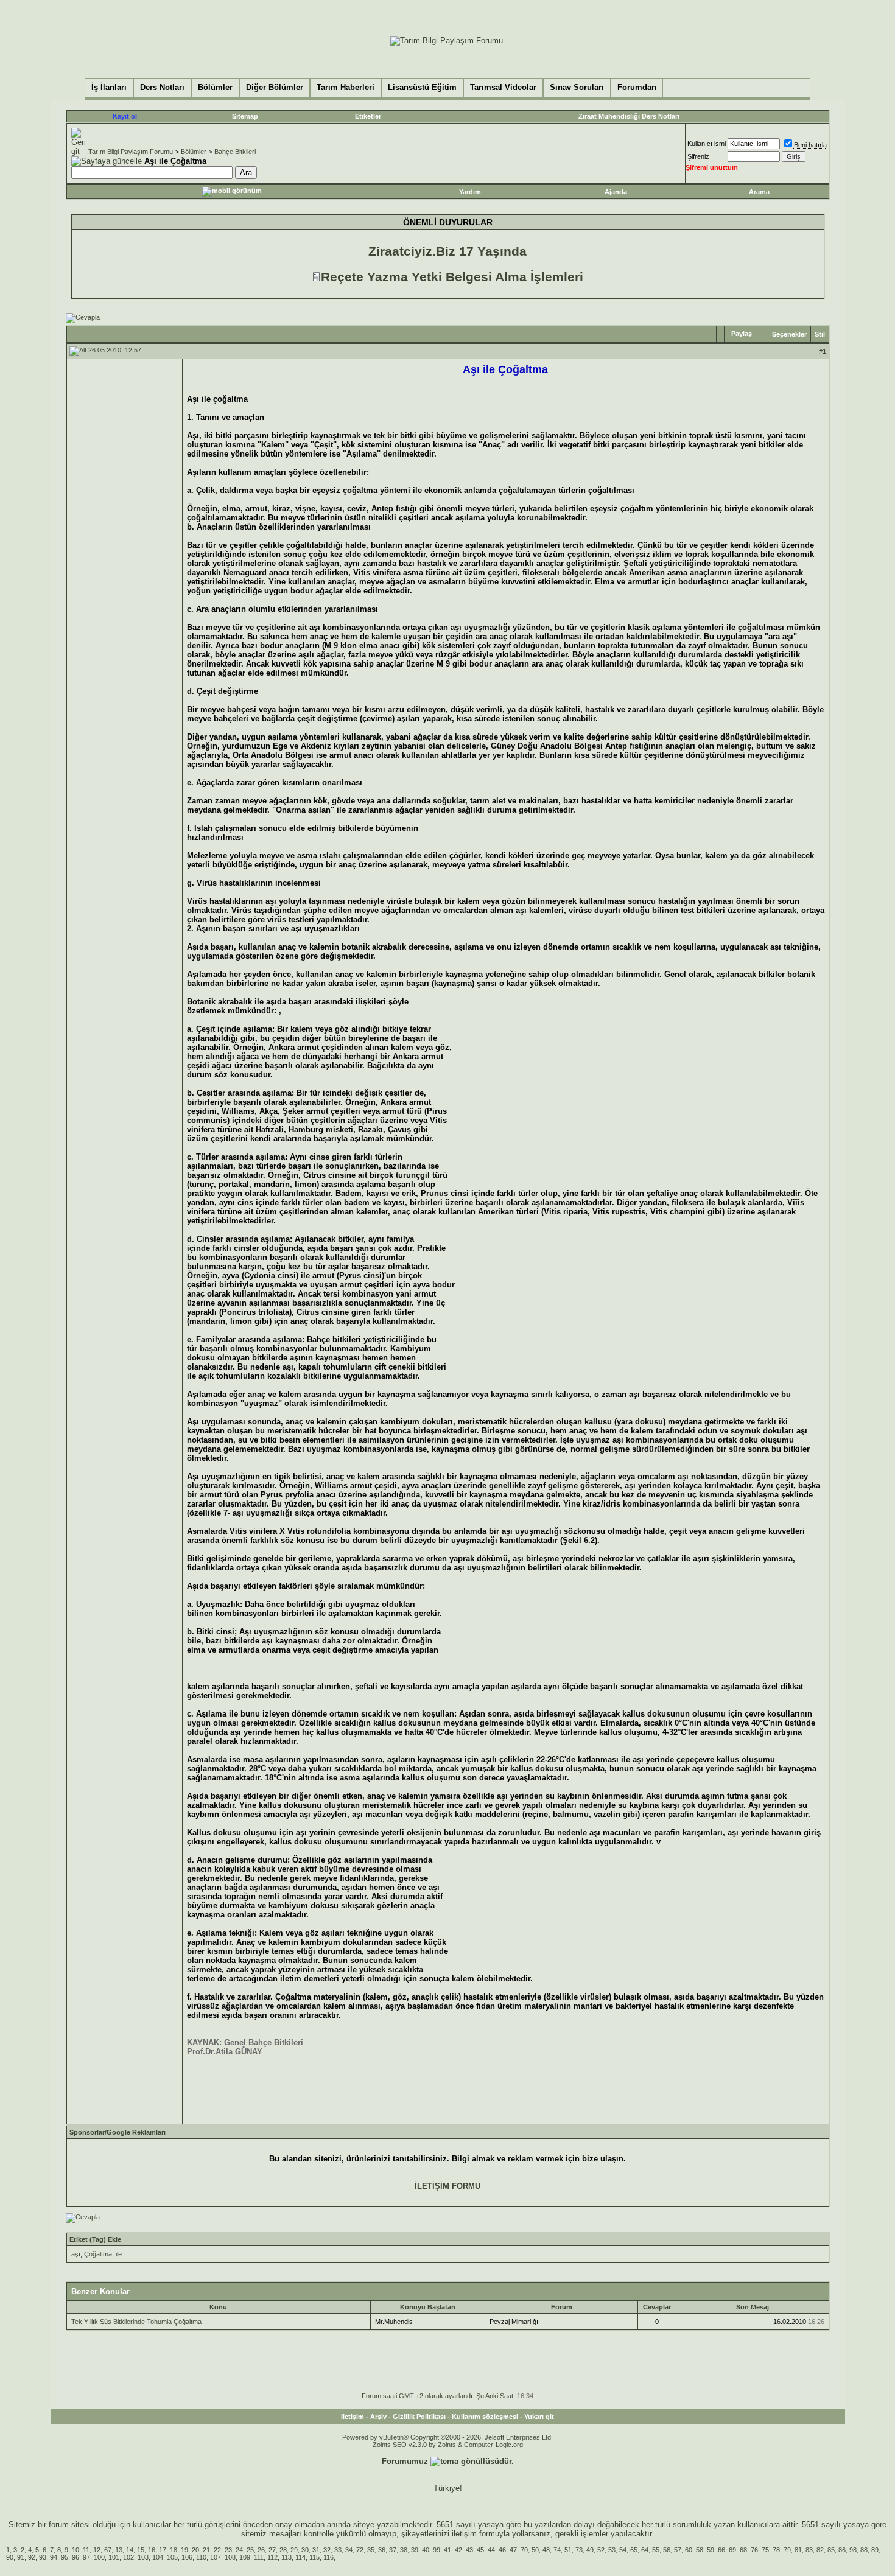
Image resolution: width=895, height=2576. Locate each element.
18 (174, 2550)
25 (250, 2550)
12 (97, 2550)
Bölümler (194, 152)
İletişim (353, 2417)
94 (54, 2557)
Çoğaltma (98, 2254)
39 (415, 2550)
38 (404, 2550)
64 (645, 2550)
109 (245, 2557)
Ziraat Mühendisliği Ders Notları (629, 116)
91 (21, 2557)
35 (371, 2550)
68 (743, 2550)
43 (469, 2550)
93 (43, 2557)
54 (623, 2550)
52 (601, 2550)
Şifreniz (698, 156)
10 (75, 2550)
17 (163, 2550)
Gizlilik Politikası (419, 2417)
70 (524, 2550)
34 (349, 2550)
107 (216, 2557)
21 (206, 2550)
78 (776, 2550)
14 (130, 2550)
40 (426, 2550)
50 (535, 2550)
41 (447, 2550)
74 (557, 2550)
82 (820, 2550)
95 (65, 2557)
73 (579, 2550)
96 (75, 2557)
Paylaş (742, 334)
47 (513, 2550)
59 (711, 2550)
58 (700, 2550)
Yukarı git (539, 2417)
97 (86, 2557)
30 (305, 2550)
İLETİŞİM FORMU (447, 2186)
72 (360, 2550)
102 (128, 2557)
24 (239, 2550)
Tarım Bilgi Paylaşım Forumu (131, 152)
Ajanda (616, 192)
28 (283, 2550)
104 (158, 2557)
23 (228, 2550)
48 (546, 2550)
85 (831, 2550)
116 (328, 2557)
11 (86, 2550)
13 (119, 2550)
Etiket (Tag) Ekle (95, 2239)
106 (187, 2557)
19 (184, 2550)
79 (787, 2550)
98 (853, 2550)
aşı (76, 2254)
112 (272, 2557)
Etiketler (368, 116)
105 (172, 2557)
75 (765, 2550)
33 (338, 2550)
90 (10, 2557)
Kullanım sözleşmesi (485, 2417)
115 (314, 2557)
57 (678, 2550)
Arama (759, 192)
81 (798, 2550)
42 (458, 2550)
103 (143, 2557)
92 (32, 2557)
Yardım (470, 192)
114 (300, 2557)
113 (286, 2557)
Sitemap (245, 116)
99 (437, 2550)
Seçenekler (789, 334)
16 (152, 2550)
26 (261, 2550)
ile (119, 2254)
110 (201, 2557)
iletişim (464, 2534)
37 (393, 2550)
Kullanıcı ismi (707, 144)
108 (230, 2557)
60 (689, 2550)
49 (590, 2550)
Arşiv (378, 2417)
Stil (820, 334)
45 (480, 2550)
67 (108, 2550)
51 (568, 2550)
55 (656, 2550)
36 (382, 2550)
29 (294, 2550)
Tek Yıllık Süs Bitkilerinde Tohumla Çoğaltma (136, 2322)
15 (141, 2550)
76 (754, 2550)
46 (502, 2550)
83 (809, 2550)
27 (272, 2550)
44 (491, 2550)
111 (259, 2557)
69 (732, 2550)
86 (842, 2550)
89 (875, 2550)
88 (864, 2550)
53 (612, 2550)
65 (634, 2550)
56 (667, 2550)
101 (114, 2557)
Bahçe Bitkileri (235, 152)
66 (721, 2550)
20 (195, 2550)
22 (217, 2550)
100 (99, 2557)
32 (327, 2550)
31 (316, 2550)
